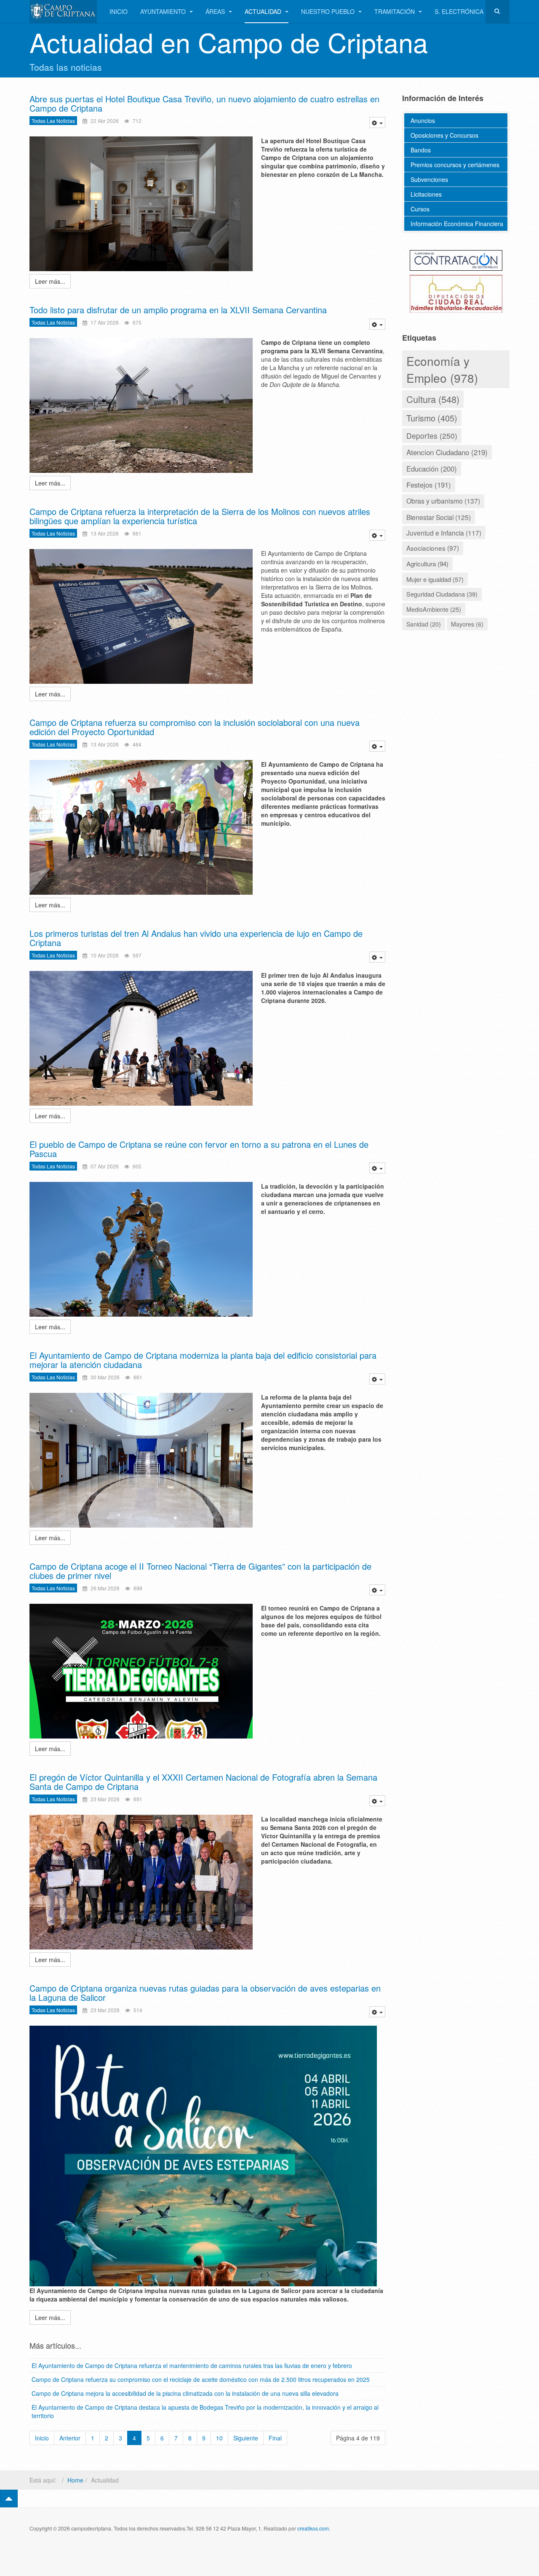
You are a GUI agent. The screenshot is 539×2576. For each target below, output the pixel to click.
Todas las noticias (53, 121)
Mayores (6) (467, 624)
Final (275, 2438)
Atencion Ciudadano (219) (447, 452)
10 (219, 2438)
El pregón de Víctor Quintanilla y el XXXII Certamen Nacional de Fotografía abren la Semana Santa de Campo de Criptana (203, 1782)
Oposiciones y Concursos (444, 135)
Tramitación (395, 11)
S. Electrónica (459, 11)
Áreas (216, 11)
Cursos (420, 209)
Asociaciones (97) (433, 548)
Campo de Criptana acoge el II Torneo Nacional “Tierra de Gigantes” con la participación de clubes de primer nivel (200, 1571)
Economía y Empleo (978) (442, 369)
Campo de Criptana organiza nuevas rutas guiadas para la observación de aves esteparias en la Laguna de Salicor (205, 1993)
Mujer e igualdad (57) (435, 579)
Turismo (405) (432, 418)
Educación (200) (432, 469)
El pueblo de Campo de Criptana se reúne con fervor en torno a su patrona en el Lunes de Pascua (199, 1149)
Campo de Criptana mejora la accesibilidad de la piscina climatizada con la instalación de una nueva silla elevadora (185, 2393)
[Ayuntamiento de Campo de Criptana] (63, 12)
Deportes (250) (432, 436)
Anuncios (423, 120)
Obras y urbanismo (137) (443, 501)
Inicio (119, 11)
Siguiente (246, 2438)
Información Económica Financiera (457, 224)
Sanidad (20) (424, 624)
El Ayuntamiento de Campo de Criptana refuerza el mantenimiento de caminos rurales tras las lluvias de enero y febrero (192, 2365)
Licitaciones (426, 194)
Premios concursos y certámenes (455, 165)
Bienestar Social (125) (439, 517)
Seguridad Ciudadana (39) (442, 594)
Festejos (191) (429, 485)
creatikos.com (313, 2528)
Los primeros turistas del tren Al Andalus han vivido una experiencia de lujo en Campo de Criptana (196, 938)
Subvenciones (429, 179)
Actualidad (264, 11)
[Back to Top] (9, 2499)
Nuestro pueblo (329, 11)
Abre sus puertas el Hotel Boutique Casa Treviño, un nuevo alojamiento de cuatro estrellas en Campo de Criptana (204, 103)
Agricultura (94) (427, 563)
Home (75, 2480)
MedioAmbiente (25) (434, 609)
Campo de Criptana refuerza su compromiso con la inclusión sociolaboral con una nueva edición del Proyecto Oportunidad (195, 727)
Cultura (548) (433, 399)
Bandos (421, 150)
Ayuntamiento (164, 11)
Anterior (70, 2438)
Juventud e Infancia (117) (444, 533)
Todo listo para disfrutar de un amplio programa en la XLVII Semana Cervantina (178, 310)
